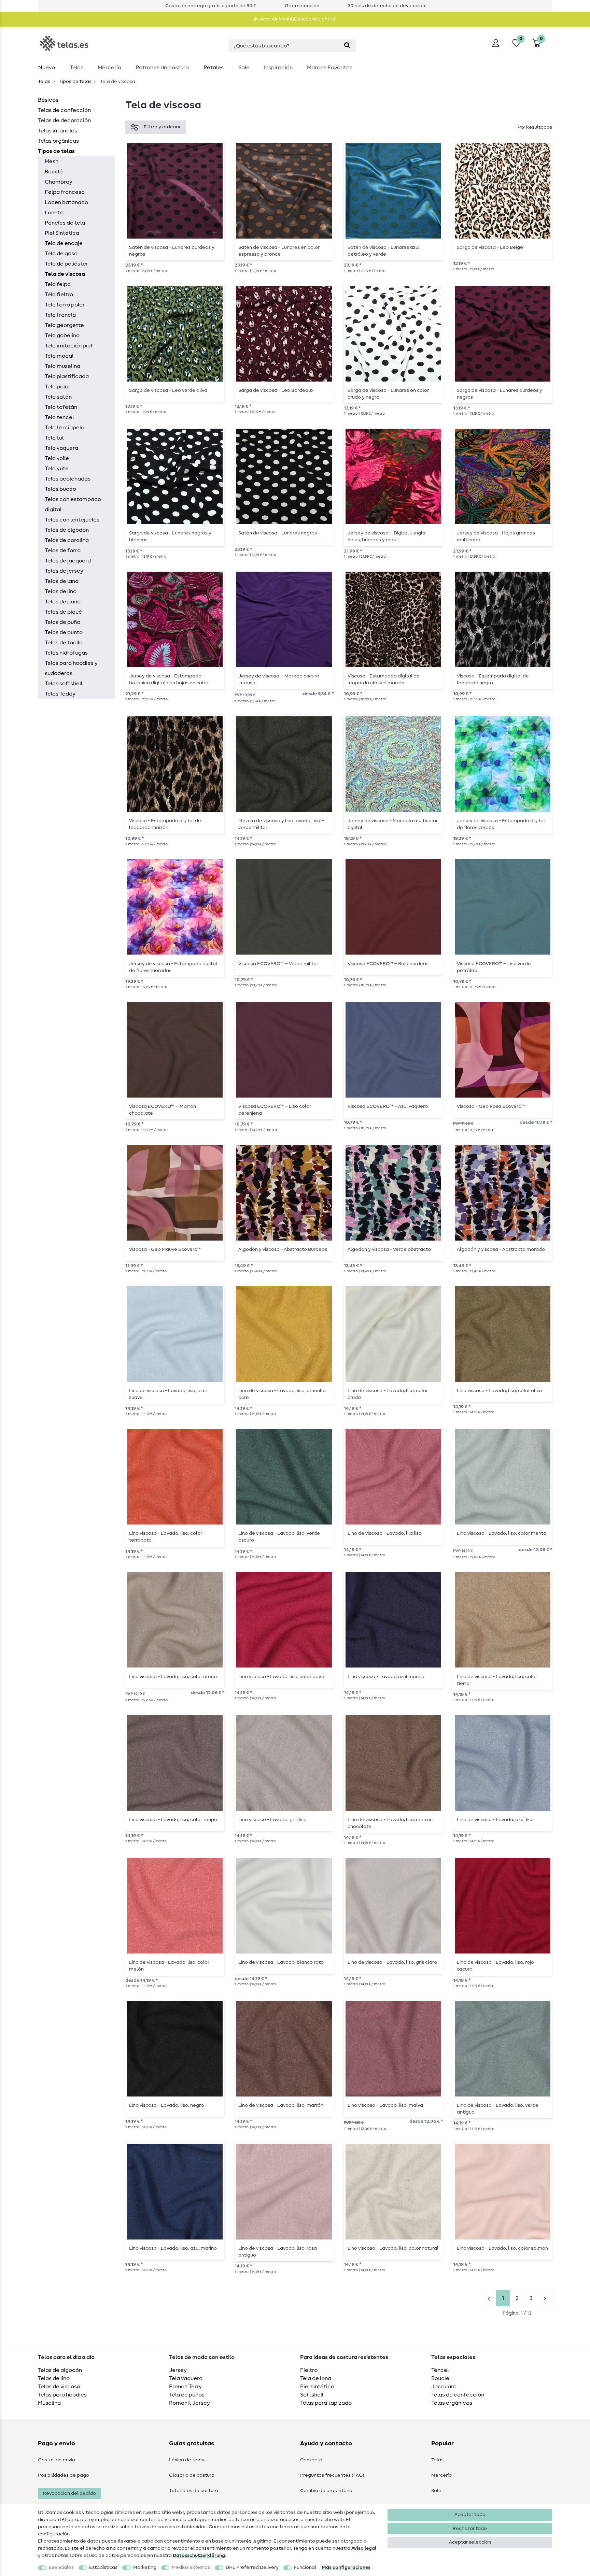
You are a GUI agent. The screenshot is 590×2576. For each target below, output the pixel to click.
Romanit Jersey (189, 2403)
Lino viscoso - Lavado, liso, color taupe (173, 1820)
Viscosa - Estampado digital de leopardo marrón (165, 824)
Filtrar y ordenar (162, 127)
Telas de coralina (67, 540)
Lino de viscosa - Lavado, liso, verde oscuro (279, 1537)
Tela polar (58, 387)
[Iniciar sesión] (496, 43)
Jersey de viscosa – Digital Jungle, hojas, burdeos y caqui (387, 536)
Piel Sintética (62, 233)
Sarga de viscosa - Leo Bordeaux (276, 390)
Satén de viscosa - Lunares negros (278, 533)
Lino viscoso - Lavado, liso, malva (385, 2105)
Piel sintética (317, 2387)
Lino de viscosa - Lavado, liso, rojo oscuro (495, 1966)
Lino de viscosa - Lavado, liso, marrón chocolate (390, 1823)
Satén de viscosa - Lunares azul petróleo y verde (384, 251)
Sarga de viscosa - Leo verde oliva (168, 390)
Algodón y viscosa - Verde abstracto (389, 1249)
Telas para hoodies (62, 2395)
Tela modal (59, 356)
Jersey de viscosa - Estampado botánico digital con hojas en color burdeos (169, 679)
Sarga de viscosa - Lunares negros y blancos (170, 536)
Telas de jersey (64, 571)
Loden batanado (66, 202)
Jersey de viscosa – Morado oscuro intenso (279, 679)
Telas (76, 68)
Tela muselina (62, 366)
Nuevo (47, 68)
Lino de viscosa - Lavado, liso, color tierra (497, 1680)
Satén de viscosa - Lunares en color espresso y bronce (279, 251)
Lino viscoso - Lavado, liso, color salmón (502, 2248)
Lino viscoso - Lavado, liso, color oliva (499, 1391)
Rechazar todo (470, 2529)
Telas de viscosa (59, 2387)
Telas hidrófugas (66, 653)
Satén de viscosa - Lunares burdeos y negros (172, 251)
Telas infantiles (58, 131)
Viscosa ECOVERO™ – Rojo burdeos (388, 964)
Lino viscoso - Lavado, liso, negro (166, 2105)
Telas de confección (64, 110)
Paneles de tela (65, 223)
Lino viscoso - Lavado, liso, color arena (173, 1677)
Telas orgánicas (58, 141)
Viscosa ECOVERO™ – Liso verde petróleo (494, 967)
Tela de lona (316, 2378)
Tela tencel (59, 417)
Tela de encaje (64, 243)
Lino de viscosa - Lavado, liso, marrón (281, 2105)
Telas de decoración (64, 120)
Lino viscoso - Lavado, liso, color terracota (166, 1537)
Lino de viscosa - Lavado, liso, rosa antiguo (278, 2252)
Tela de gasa (61, 254)
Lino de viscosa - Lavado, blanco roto (281, 1962)
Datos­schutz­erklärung (199, 2556)
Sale (244, 68)
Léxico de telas (187, 2460)
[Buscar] (347, 46)
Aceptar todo (470, 2515)
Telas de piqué (63, 612)
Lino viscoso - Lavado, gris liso (272, 1820)
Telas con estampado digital (73, 504)
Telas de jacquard (68, 561)
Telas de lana (62, 581)
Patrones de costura (162, 68)
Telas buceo (60, 489)
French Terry (185, 2387)
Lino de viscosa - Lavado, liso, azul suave (168, 1394)
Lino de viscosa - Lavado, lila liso (385, 1533)
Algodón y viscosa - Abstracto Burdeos (283, 1249)
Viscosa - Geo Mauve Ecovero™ (165, 1249)
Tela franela (60, 315)
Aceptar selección (470, 2542)
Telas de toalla (64, 643)
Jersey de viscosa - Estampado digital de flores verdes (501, 824)
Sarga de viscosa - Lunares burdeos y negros (500, 394)
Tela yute (57, 469)
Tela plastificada (67, 376)
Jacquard (444, 2387)
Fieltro (309, 2370)
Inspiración (278, 68)
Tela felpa (58, 284)
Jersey (178, 2370)
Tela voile (57, 458)
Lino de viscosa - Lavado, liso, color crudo (388, 1394)
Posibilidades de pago (64, 2475)
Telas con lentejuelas (72, 520)
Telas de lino (61, 591)
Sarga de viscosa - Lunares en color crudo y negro (388, 394)
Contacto (311, 2460)
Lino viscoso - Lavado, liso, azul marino (173, 2248)
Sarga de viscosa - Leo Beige (490, 247)
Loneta (54, 213)
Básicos (48, 100)
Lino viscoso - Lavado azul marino (386, 1677)
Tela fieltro (59, 295)
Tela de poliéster (66, 264)
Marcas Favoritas (330, 68)
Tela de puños (187, 2395)
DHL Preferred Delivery (252, 2567)
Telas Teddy (60, 694)
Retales (214, 68)
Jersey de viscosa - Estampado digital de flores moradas (173, 967)
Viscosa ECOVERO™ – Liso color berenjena (275, 1110)
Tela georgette (64, 325)
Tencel (440, 2370)
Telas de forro (63, 550)
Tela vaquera (61, 448)
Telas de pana (63, 602)
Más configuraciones (346, 2567)
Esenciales (61, 2567)
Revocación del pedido (69, 2493)
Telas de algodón (67, 530)
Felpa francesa (65, 192)
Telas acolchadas (68, 479)
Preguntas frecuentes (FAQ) (332, 2475)
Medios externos (191, 2567)
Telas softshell (64, 684)
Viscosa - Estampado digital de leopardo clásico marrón (384, 679)
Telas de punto (64, 632)
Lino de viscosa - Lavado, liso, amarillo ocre (282, 1394)
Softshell (312, 2395)
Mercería (109, 68)
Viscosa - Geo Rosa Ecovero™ (491, 1106)
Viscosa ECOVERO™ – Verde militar (278, 964)
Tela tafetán (61, 407)
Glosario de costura (192, 2475)
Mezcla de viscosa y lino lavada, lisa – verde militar (281, 824)
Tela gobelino (62, 335)
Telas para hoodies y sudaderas (71, 668)
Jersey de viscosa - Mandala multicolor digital (393, 824)
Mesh (52, 161)
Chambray (59, 182)
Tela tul (54, 438)
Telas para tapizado (326, 2403)
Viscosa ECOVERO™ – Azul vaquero (388, 1106)
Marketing (145, 2567)
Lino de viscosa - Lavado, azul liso (495, 1820)
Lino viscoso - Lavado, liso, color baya (281, 1677)
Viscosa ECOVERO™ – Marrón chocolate (163, 1110)
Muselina (49, 2403)
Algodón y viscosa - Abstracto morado (501, 1249)
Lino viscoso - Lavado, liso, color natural (393, 2248)
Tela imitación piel (68, 346)
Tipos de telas (75, 82)
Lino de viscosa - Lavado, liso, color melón (169, 1966)
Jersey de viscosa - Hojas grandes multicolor (496, 536)
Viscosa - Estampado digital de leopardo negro (493, 679)
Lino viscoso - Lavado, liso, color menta (502, 1533)
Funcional (305, 2567)
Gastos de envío (57, 2460)
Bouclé (54, 172)
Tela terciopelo (65, 428)
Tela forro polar (65, 305)
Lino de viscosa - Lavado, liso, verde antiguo (498, 2109)
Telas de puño (62, 622)
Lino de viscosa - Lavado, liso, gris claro (392, 1962)
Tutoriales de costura (194, 2491)
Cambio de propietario (326, 2491)
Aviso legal (364, 2548)
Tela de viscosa (65, 274)
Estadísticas (103, 2567)
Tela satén (58, 397)
